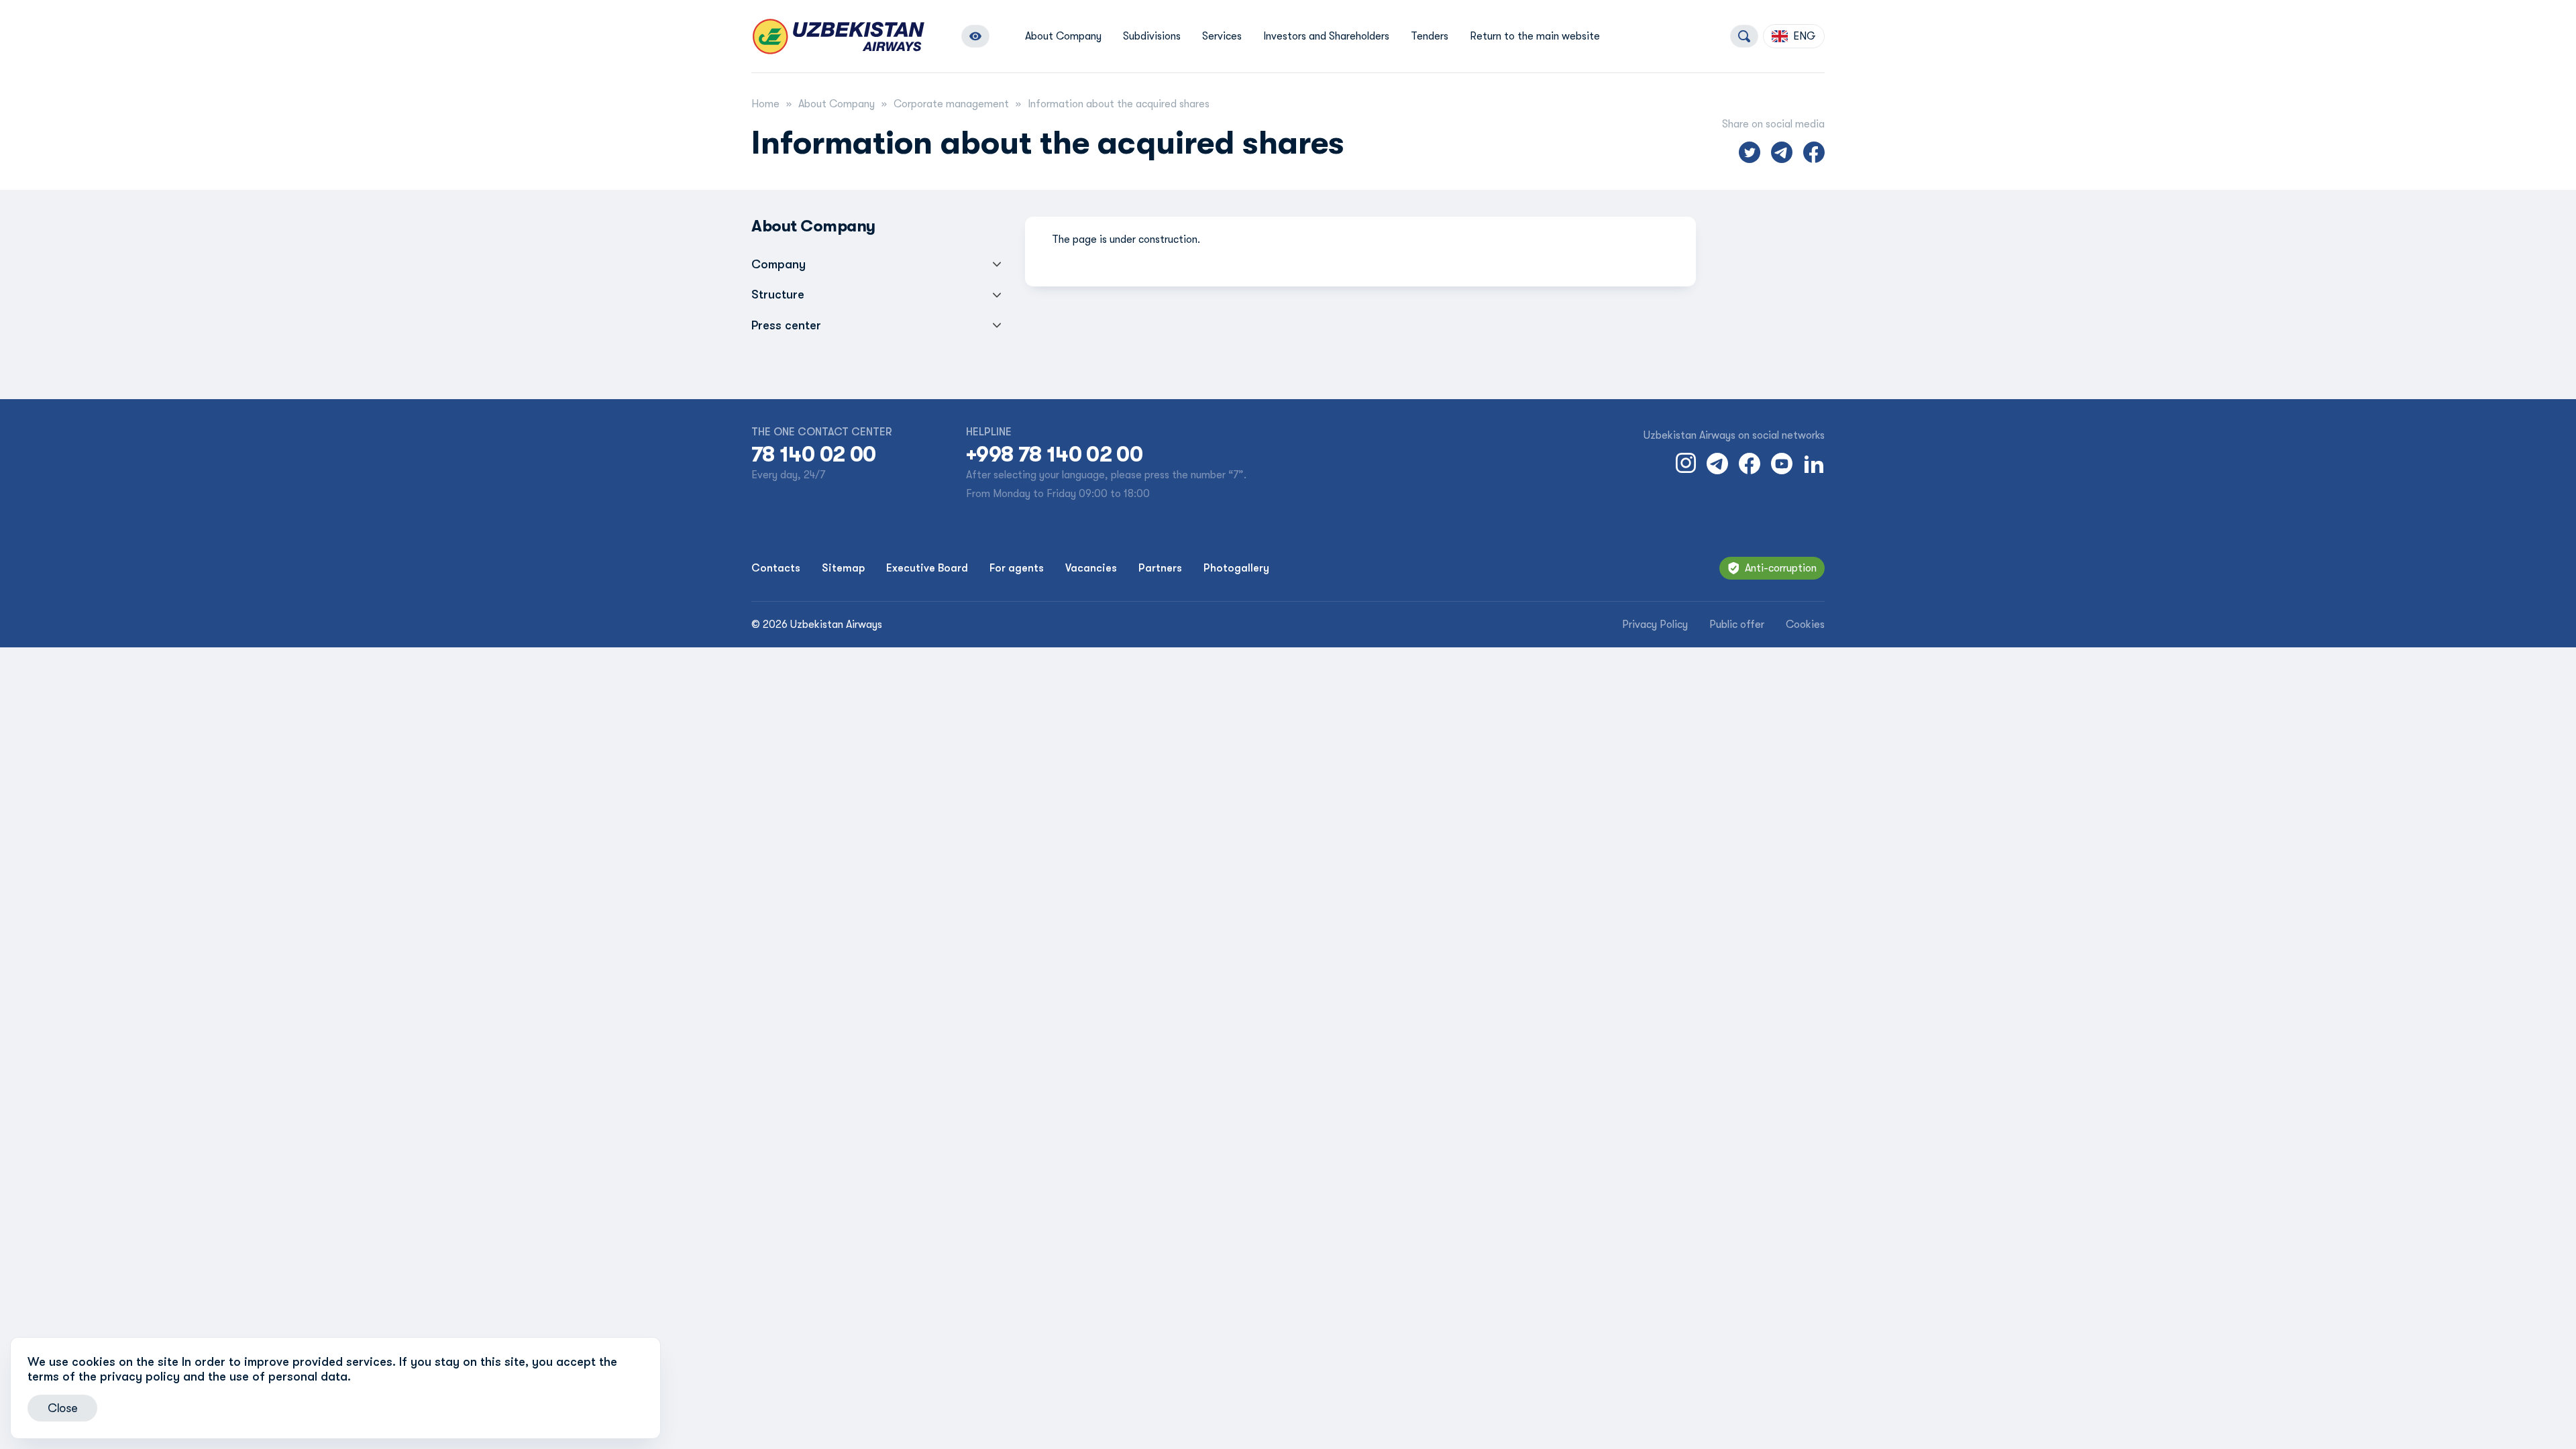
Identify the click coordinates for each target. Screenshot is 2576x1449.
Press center (786, 325)
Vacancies (1091, 568)
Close (62, 1408)
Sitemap (843, 568)
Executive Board (927, 568)
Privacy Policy (1655, 625)
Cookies (1805, 625)
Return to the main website (1535, 36)
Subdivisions (1152, 36)
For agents (1017, 568)
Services (1222, 36)
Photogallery (1236, 568)
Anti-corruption (1781, 568)
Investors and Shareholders (1326, 36)
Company (779, 264)
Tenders (1430, 36)
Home (765, 104)
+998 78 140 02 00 (1054, 455)
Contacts (776, 568)
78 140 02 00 (813, 455)
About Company (1063, 36)
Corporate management (951, 104)
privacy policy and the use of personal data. (225, 1377)
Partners (1160, 568)
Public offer (1737, 625)
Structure (778, 294)
